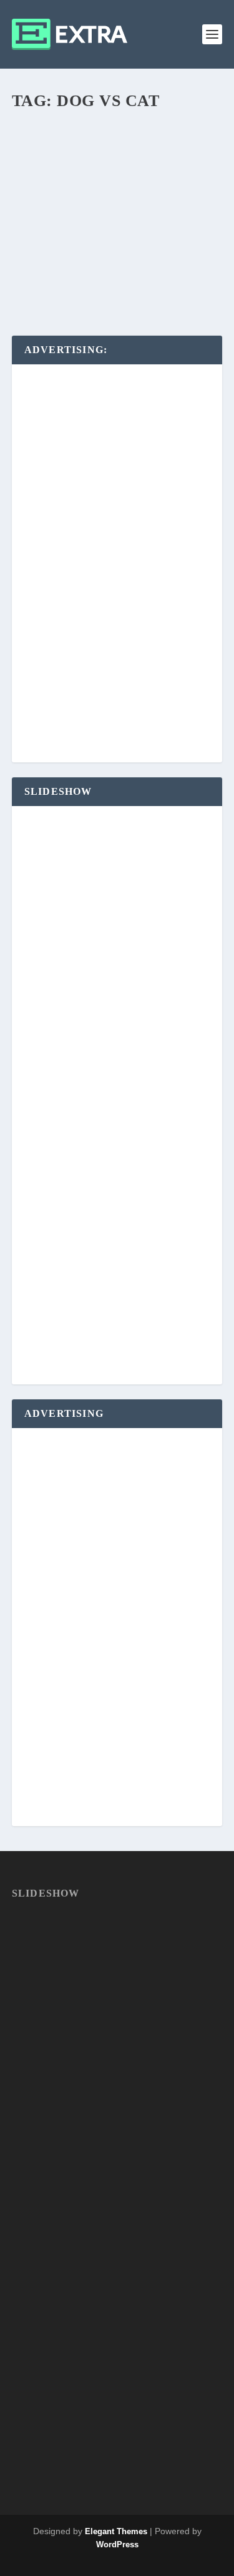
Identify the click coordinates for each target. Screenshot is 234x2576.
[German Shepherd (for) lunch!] (117, 164)
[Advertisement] (117, 564)
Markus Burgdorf (62, 248)
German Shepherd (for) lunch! (117, 228)
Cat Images (167, 248)
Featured (40, 260)
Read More (58, 281)
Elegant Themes (116, 2531)
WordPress (117, 2544)
